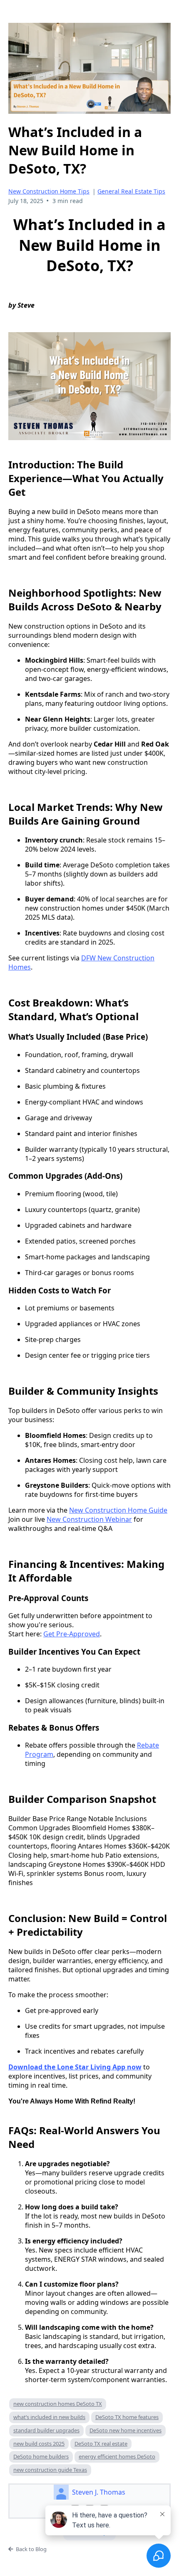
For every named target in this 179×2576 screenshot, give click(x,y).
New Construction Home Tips (49, 191)
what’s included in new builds (49, 2417)
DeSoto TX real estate (101, 2444)
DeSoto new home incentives (126, 2430)
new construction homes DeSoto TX (58, 2404)
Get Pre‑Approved (72, 1634)
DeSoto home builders (41, 2456)
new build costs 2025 (39, 2444)
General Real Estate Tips (131, 191)
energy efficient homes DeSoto (117, 2456)
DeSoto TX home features (127, 2417)
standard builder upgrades (46, 2430)
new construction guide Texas (50, 2470)
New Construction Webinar (89, 1519)
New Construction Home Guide (118, 1510)
